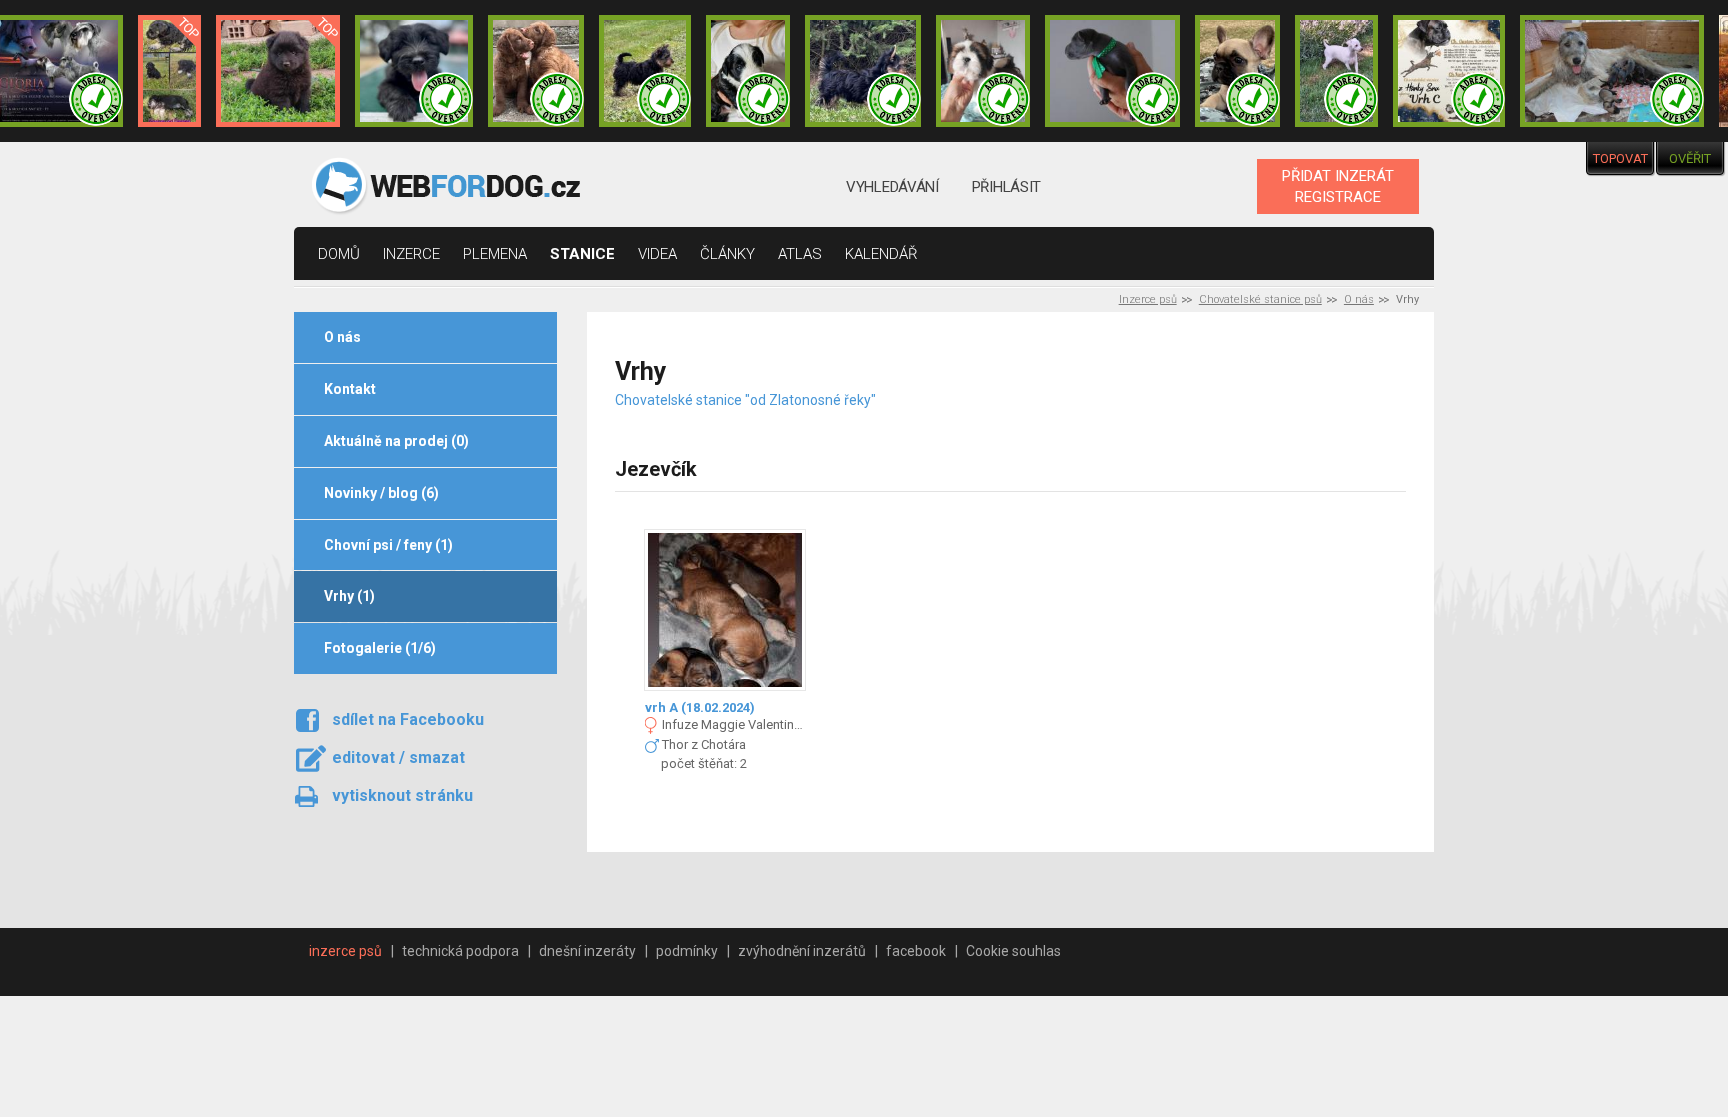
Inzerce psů (1148, 299)
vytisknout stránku (402, 795)
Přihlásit (1006, 187)
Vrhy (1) (349, 596)
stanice (582, 254)
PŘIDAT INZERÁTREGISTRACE (1338, 186)
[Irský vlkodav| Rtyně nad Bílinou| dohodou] (1612, 71)
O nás (1359, 299)
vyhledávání (892, 187)
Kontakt (350, 389)
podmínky (687, 951)
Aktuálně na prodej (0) (396, 441)
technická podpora (460, 951)
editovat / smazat (398, 757)
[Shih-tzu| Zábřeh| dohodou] (983, 71)
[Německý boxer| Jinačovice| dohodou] (1449, 71)
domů (339, 254)
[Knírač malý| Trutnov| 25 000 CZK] (169, 71)
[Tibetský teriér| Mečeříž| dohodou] (748, 71)
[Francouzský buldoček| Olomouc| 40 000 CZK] (1237, 71)
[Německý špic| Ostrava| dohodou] (278, 71)
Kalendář (881, 254)
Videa (657, 254)
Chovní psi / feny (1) (388, 545)
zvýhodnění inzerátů (802, 951)
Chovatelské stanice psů (1260, 299)
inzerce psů (345, 951)
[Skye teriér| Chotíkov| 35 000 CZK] (413, 71)
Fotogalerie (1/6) (380, 648)
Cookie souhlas (1013, 951)
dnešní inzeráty (587, 951)
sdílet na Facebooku (408, 719)
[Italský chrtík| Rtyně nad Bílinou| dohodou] (1113, 71)
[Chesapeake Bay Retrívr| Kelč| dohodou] (536, 71)
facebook (916, 951)
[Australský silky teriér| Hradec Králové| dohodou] (645, 71)
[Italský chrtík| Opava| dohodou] (1337, 71)
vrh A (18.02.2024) (700, 707)
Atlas (800, 254)
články (727, 254)
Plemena (495, 254)
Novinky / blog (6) (381, 493)
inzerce (411, 254)
